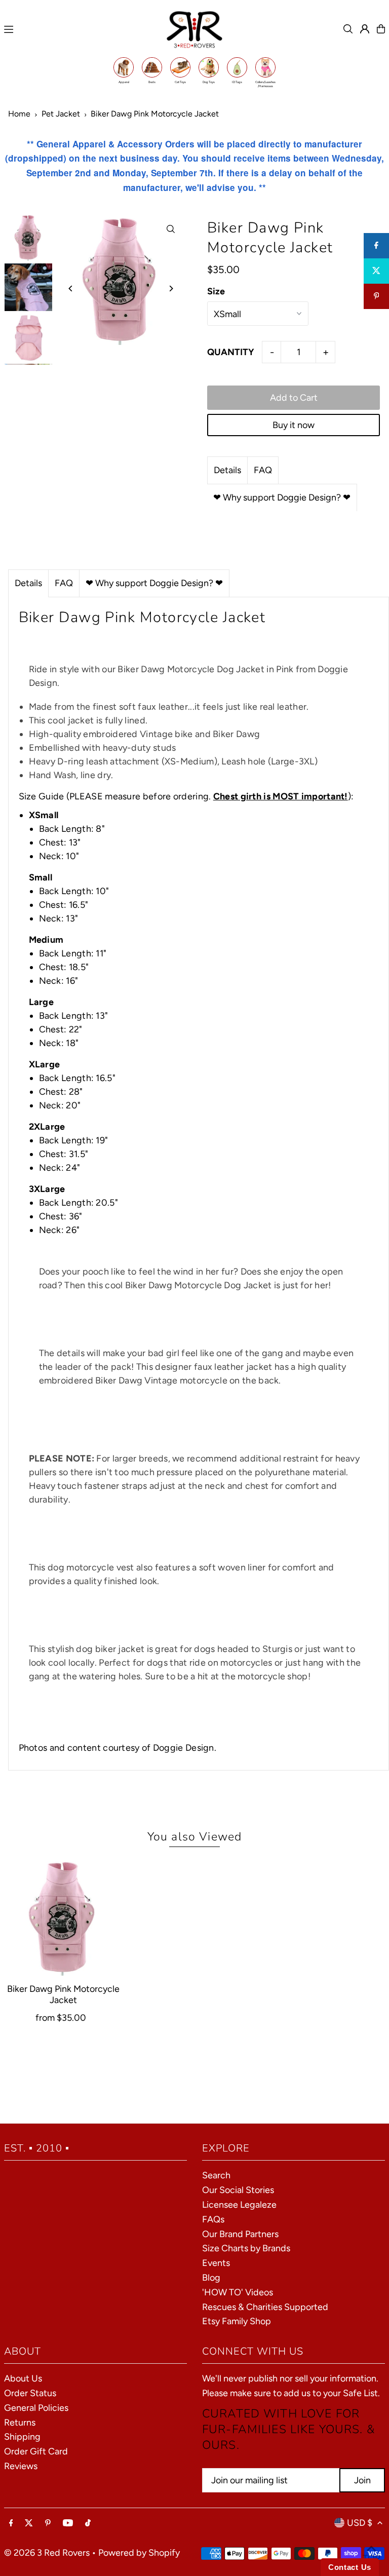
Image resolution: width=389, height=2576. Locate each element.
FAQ (263, 470)
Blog (211, 2278)
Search (216, 2175)
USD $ (360, 2523)
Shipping (22, 2437)
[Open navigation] (80, 29)
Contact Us (350, 2567)
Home (19, 114)
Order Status (30, 2393)
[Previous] (71, 289)
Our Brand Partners (240, 2234)
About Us (23, 2378)
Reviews (21, 2466)
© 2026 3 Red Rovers (47, 2553)
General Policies (36, 2408)
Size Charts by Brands (246, 2248)
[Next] (170, 289)
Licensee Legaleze (239, 2205)
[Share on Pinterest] (376, 296)
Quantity (231, 352)
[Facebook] (11, 2523)
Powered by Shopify (139, 2553)
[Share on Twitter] (376, 271)
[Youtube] (68, 2523)
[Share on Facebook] (376, 246)
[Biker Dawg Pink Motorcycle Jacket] (63, 1916)
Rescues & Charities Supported (265, 2307)
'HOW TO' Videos (238, 2292)
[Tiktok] (88, 2523)
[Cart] (381, 29)
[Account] (365, 29)
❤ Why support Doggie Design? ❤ (282, 497)
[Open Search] (348, 29)
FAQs (213, 2219)
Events (216, 2263)
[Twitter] (29, 2523)
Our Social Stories (238, 2190)
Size (216, 291)
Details (227, 470)
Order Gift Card (36, 2451)
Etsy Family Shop (237, 2321)
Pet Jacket (61, 114)
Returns (20, 2423)
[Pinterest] (48, 2523)
